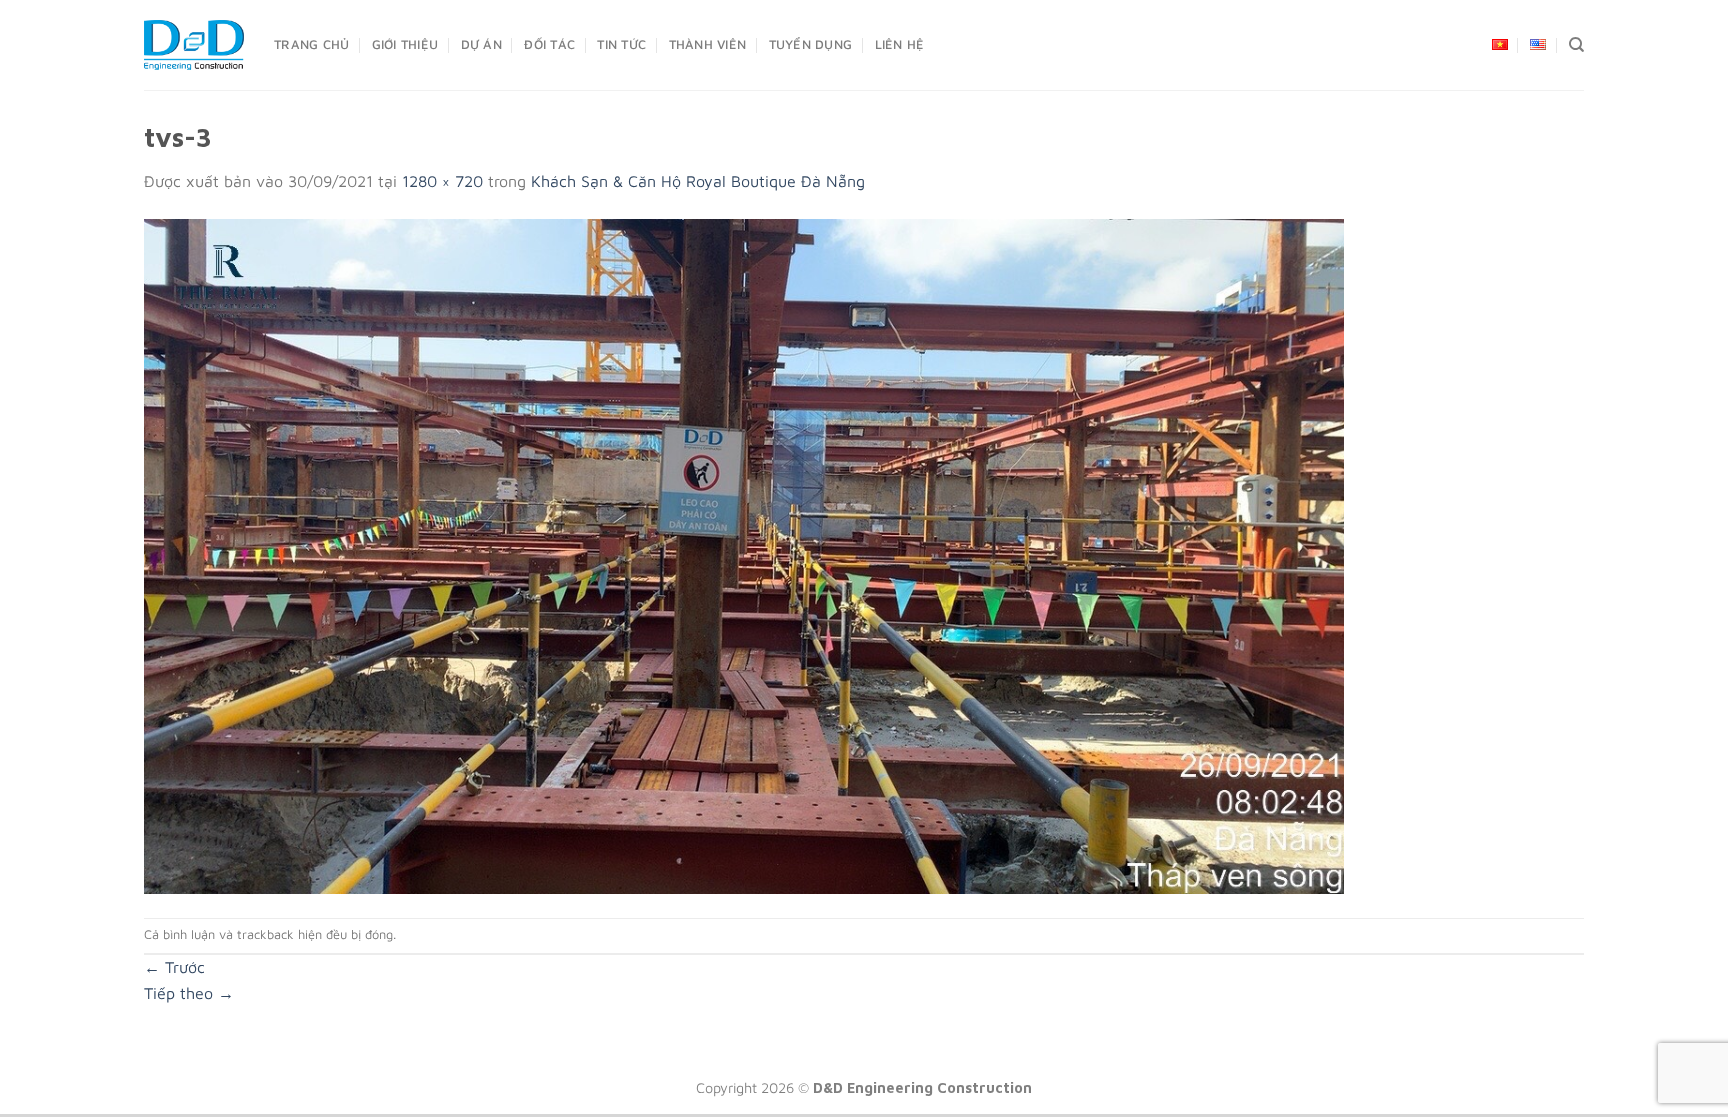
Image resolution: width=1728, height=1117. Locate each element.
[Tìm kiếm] (1576, 45)
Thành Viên (708, 44)
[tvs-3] (744, 554)
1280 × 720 (442, 181)
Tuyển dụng (811, 44)
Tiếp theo (189, 993)
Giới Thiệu (405, 44)
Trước (174, 967)
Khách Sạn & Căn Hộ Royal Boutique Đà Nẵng (698, 181)
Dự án (481, 44)
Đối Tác (549, 44)
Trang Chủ (311, 44)
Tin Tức (621, 44)
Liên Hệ (900, 44)
